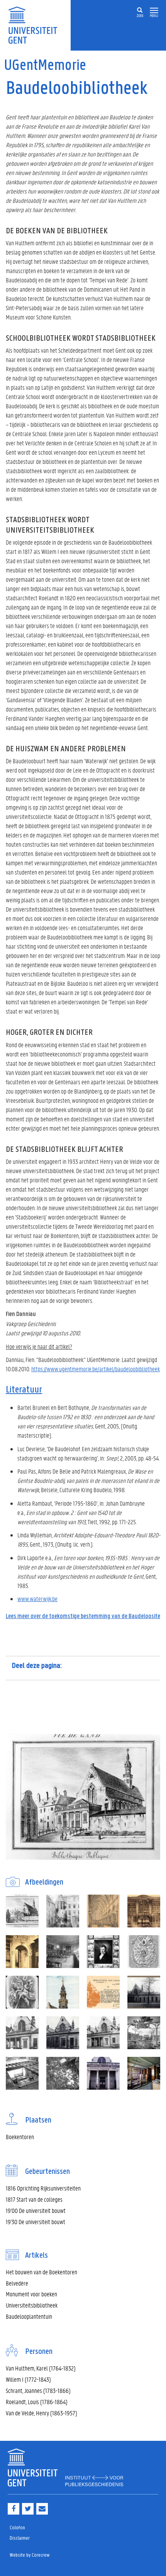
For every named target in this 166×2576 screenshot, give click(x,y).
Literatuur (24, 1390)
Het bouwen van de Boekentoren (41, 2272)
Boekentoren (20, 2137)
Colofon (17, 2528)
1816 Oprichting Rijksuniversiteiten (43, 2188)
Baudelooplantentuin (29, 2316)
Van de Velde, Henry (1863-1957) (41, 2413)
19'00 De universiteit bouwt (36, 2210)
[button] (154, 11)
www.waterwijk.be (37, 1599)
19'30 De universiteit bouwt (36, 2222)
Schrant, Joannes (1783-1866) (38, 2390)
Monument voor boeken (31, 2294)
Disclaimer (20, 2538)
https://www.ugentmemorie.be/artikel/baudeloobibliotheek (96, 1369)
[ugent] (35, 25)
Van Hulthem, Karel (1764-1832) (41, 2368)
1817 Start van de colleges (34, 2199)
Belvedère (17, 2283)
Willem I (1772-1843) (28, 2379)
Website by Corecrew (30, 2555)
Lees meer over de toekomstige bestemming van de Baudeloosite (83, 1616)
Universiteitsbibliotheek (32, 2305)
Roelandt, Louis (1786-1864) (37, 2402)
